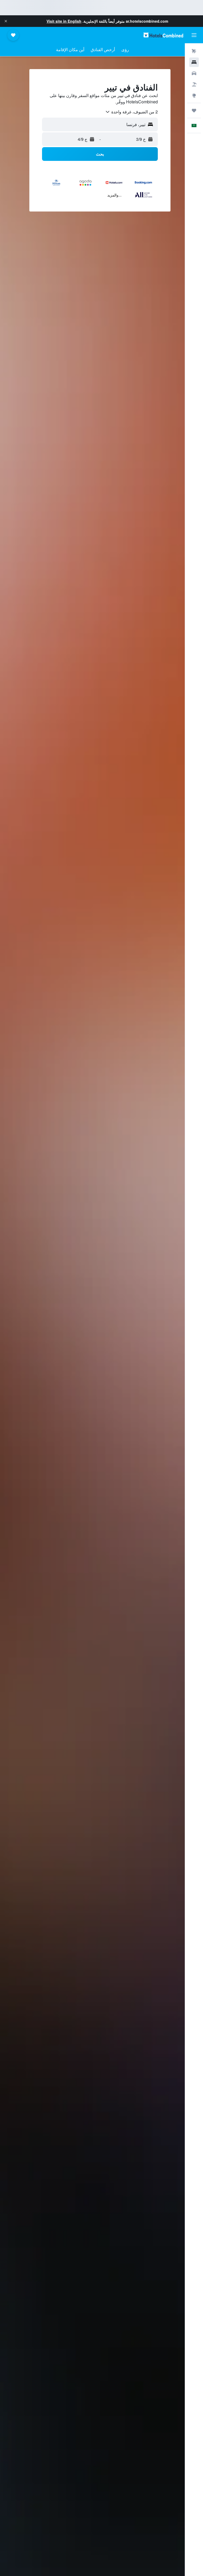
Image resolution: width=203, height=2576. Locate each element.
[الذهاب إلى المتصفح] (194, 95)
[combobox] (131, 112)
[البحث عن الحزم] (194, 84)
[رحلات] (194, 110)
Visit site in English (64, 21)
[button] (6, 21)
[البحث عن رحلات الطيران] (194, 51)
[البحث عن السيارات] (194, 73)
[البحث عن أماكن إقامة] (194, 62)
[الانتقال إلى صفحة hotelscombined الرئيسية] (163, 35)
